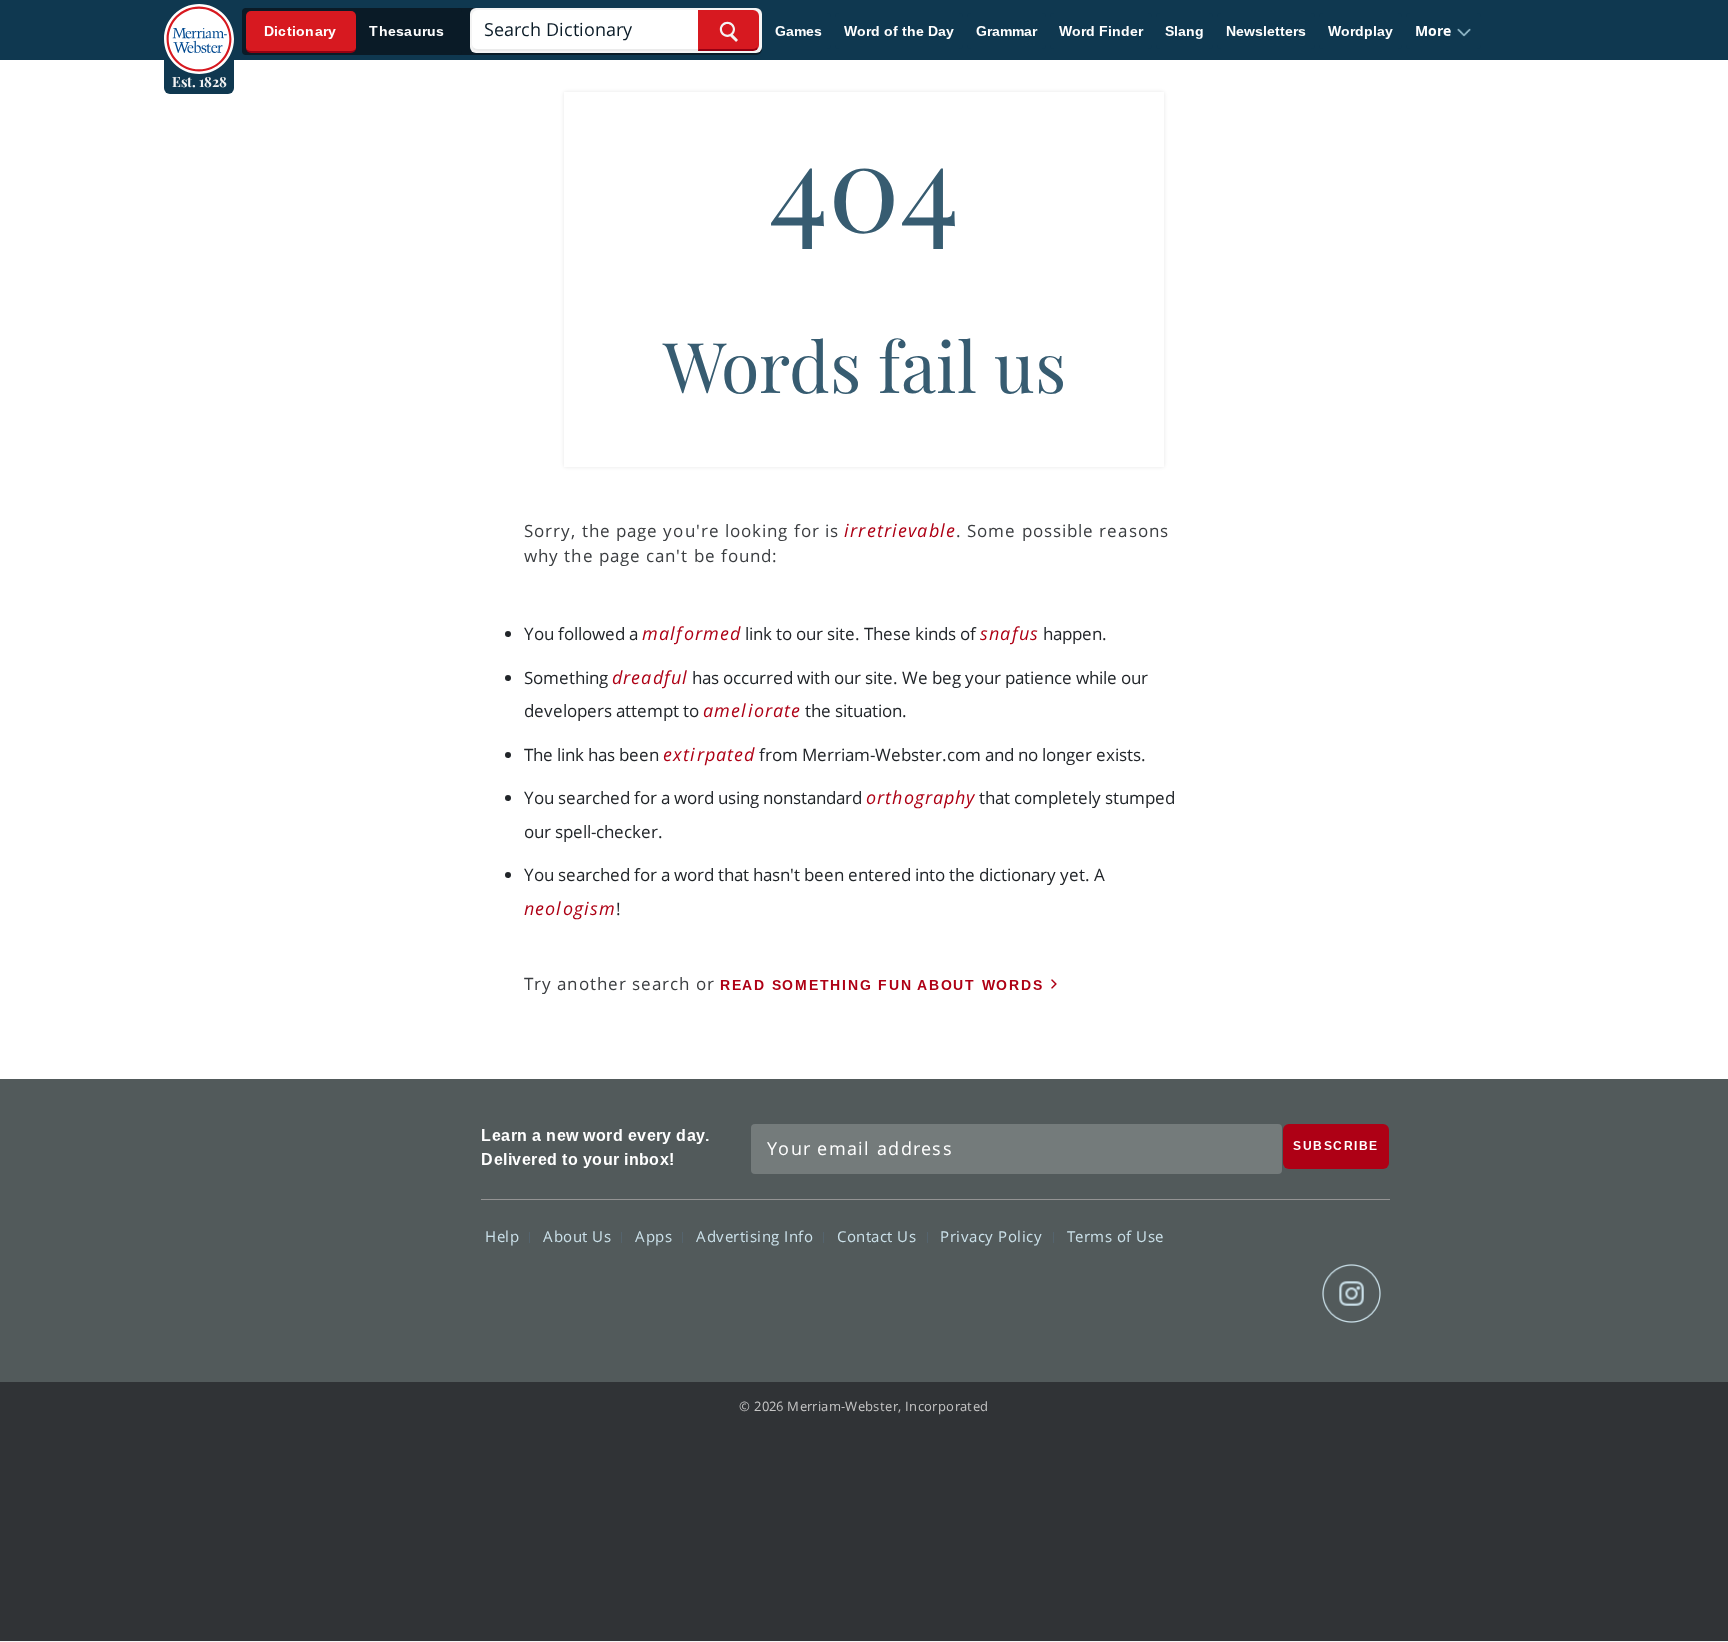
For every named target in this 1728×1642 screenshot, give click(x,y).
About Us (579, 1236)
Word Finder (1101, 31)
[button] (1443, 31)
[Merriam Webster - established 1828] (199, 24)
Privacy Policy (993, 1236)
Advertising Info (757, 1236)
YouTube (1279, 1294)
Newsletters (1266, 31)
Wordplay (1360, 31)
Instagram (1351, 1294)
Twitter (1207, 1294)
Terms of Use (1115, 1236)
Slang (1184, 31)
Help (504, 1236)
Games (798, 31)
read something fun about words (882, 985)
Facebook (1135, 1294)
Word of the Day (899, 31)
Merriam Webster (377, 1219)
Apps (656, 1236)
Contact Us (879, 1236)
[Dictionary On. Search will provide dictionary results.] (355, 31)
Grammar (1006, 31)
